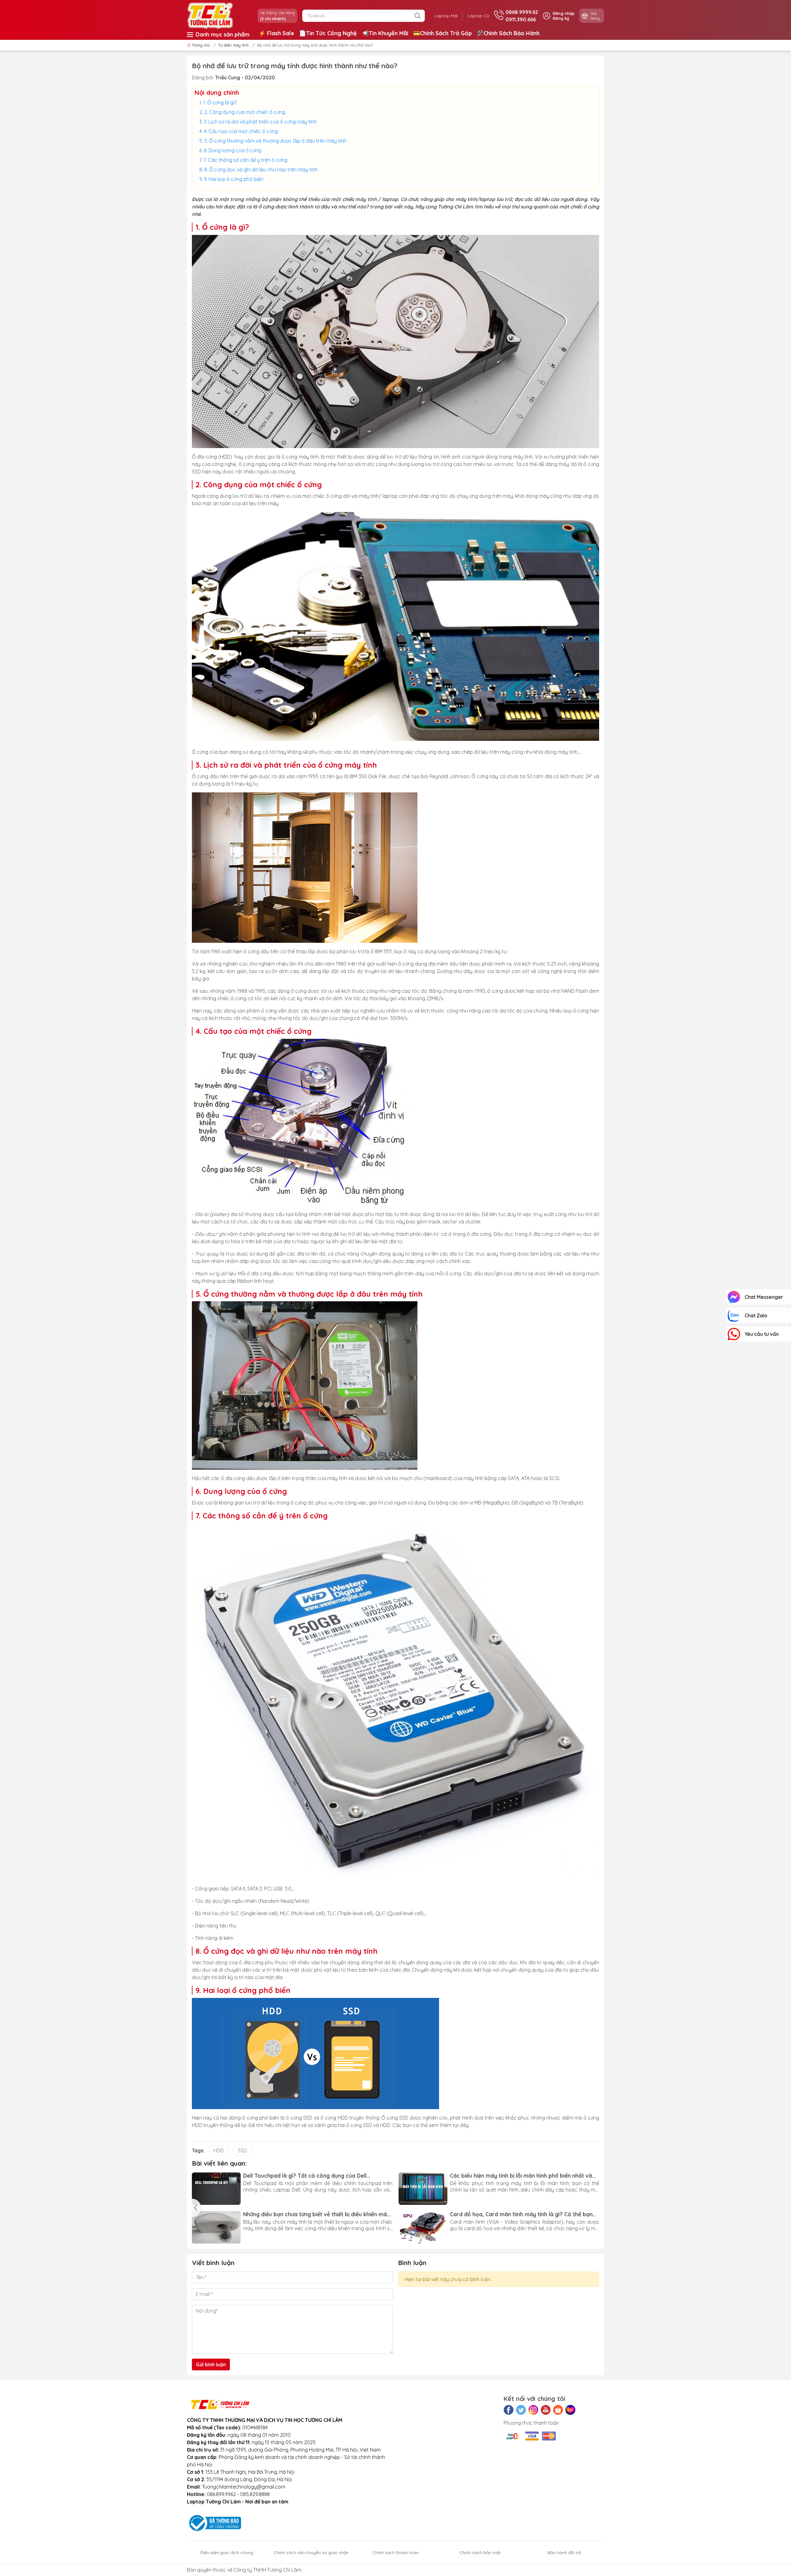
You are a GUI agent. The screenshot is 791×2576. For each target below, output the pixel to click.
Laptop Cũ (478, 16)
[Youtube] (546, 2410)
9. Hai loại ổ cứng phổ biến (234, 179)
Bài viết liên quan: (219, 2163)
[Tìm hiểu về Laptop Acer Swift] (423, 2227)
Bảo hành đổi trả (564, 2553)
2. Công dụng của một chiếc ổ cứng (245, 112)
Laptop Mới (446, 16)
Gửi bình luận (211, 2364)
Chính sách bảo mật (480, 2553)
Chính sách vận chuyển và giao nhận (311, 2553)
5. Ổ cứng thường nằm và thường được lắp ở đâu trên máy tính (275, 141)
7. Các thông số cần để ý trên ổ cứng (245, 160)
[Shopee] (558, 2410)
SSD (242, 2150)
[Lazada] (570, 2410)
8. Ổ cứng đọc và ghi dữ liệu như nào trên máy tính (261, 170)
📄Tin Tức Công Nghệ (328, 33)
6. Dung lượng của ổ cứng (233, 150)
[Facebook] (509, 2410)
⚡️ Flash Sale (276, 33)
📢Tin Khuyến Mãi (385, 33)
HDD (219, 2150)
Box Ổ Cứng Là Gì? (267, 2176)
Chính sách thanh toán (395, 2553)
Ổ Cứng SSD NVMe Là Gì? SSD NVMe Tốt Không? (513, 2176)
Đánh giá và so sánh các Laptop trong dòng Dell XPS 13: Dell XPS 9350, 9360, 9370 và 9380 (317, 2214)
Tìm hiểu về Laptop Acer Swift (490, 2214)
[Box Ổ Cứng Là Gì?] (216, 2189)
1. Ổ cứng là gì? (220, 103)
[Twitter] (521, 2410)
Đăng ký (561, 18)
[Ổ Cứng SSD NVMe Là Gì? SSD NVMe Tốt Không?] (423, 2189)
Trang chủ (201, 45)
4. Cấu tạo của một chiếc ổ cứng (241, 131)
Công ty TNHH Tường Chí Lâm (267, 2570)
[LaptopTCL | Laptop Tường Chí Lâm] (210, 15)
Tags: (198, 2150)
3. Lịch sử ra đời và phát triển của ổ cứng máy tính (260, 122)
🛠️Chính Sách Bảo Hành (508, 33)
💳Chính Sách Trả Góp (442, 33)
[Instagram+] (533, 2410)
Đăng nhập (564, 13)
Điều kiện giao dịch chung (227, 2553)
